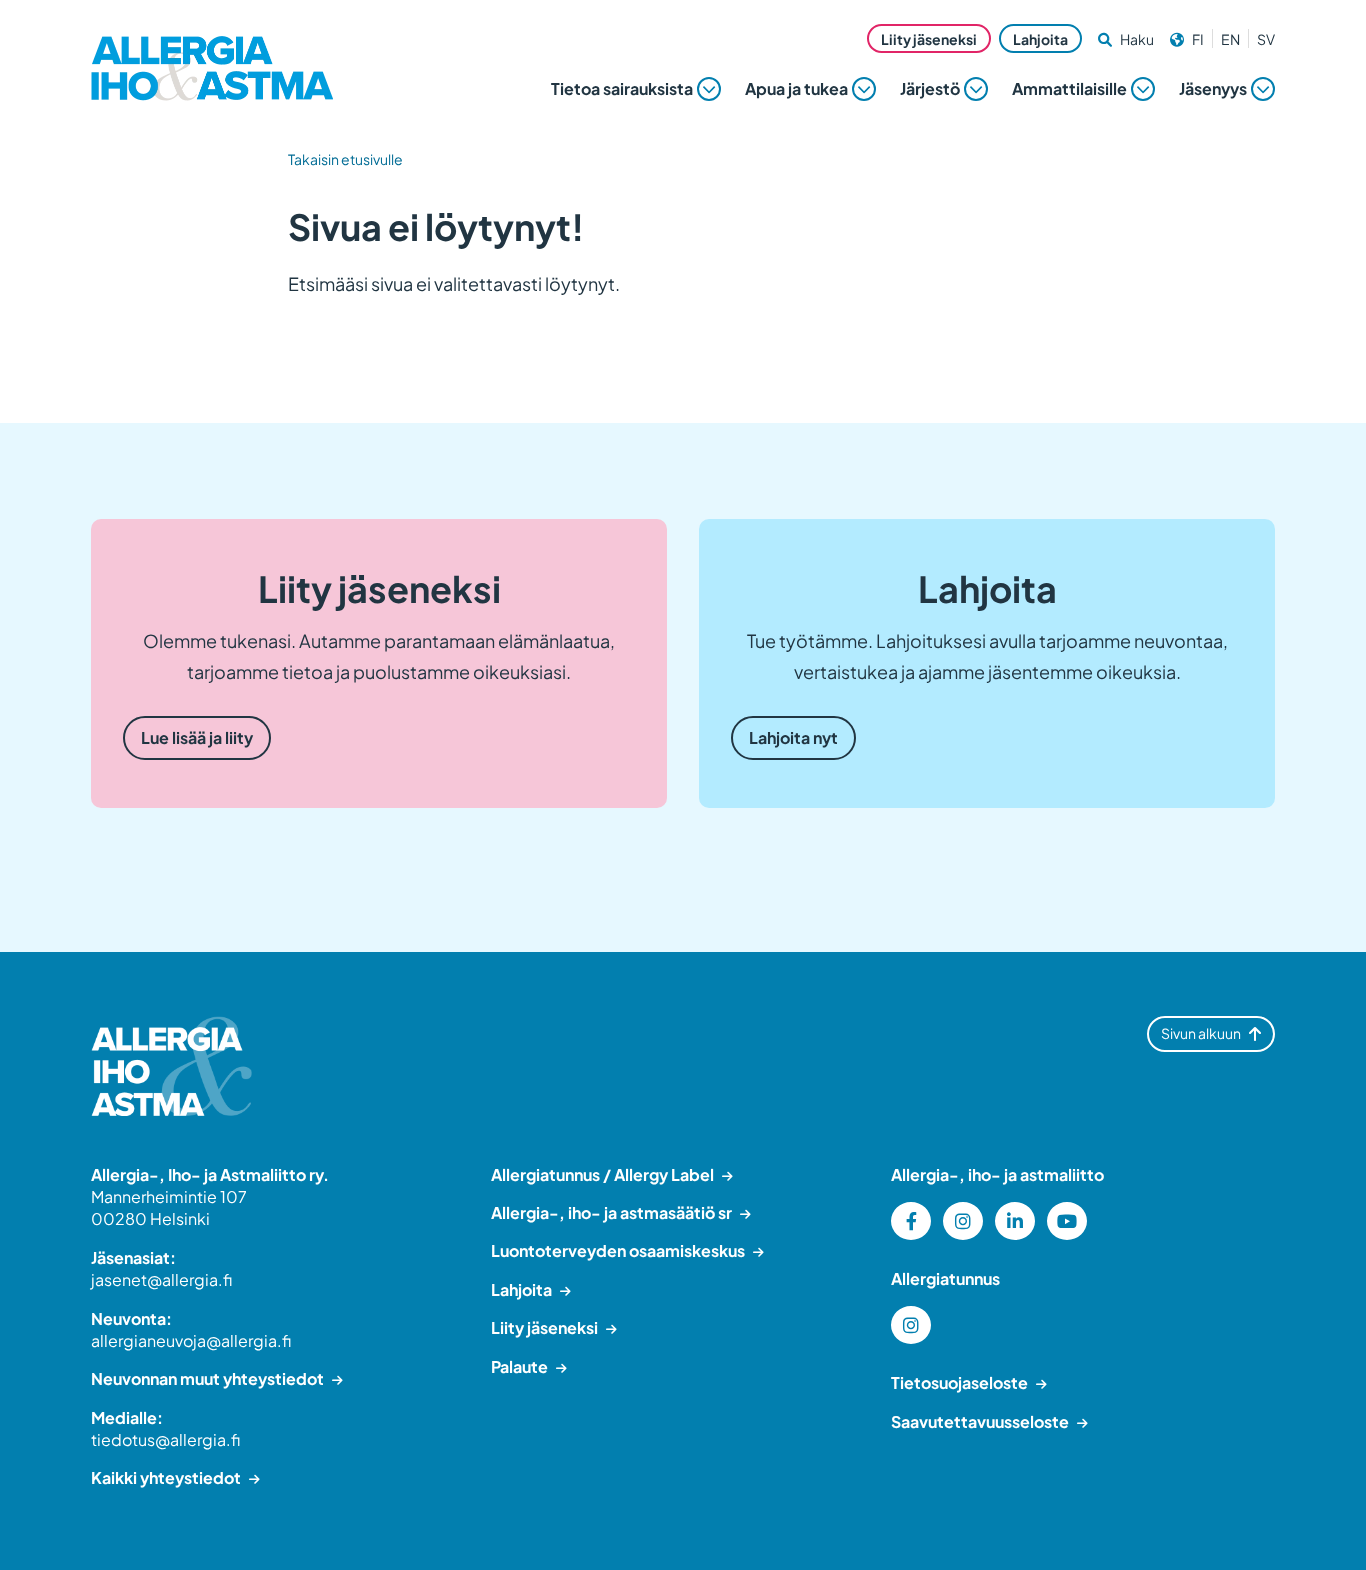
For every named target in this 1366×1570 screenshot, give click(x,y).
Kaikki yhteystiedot (166, 1477)
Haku (1137, 39)
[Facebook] (911, 1221)
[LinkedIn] (1015, 1221)
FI (1198, 39)
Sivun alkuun (1201, 1033)
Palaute (519, 1366)
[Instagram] (963, 1221)
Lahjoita (1040, 39)
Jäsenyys (1213, 88)
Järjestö (930, 88)
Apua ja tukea (796, 88)
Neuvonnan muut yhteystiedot (207, 1378)
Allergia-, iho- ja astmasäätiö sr (611, 1212)
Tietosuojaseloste (959, 1382)
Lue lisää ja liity (197, 737)
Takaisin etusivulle (345, 159)
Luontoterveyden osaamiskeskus (618, 1250)
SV (1266, 39)
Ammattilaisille (1069, 88)
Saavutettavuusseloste (980, 1421)
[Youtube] (1067, 1221)
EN (1230, 39)
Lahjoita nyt (793, 737)
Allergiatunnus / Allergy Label (602, 1174)
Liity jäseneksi (929, 39)
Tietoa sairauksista (622, 88)
